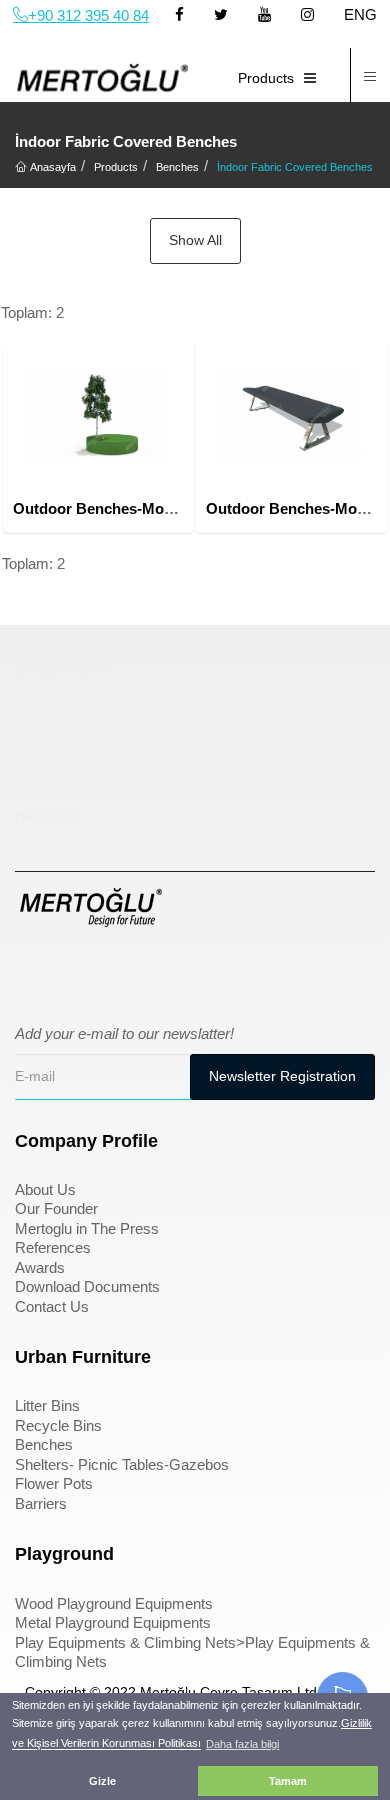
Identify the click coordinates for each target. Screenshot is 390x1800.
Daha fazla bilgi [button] (242, 1744)
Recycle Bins (58, 1425)
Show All (195, 240)
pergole (45, 815)
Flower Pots (54, 1483)
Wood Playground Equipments (114, 1603)
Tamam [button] (288, 1781)
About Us (45, 1189)
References (53, 1247)
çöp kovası (57, 718)
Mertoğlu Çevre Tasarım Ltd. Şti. (242, 1692)
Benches (44, 1444)
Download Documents (87, 1286)
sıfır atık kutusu (77, 767)
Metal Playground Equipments (113, 1622)
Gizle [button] (102, 1781)
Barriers (41, 1503)
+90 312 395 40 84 (88, 15)
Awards (40, 1267)
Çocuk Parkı (63, 669)
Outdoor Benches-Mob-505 (107, 508)
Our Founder (56, 1208)
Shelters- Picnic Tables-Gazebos (122, 1464)
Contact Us (52, 1306)
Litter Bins (47, 1405)
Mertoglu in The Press (87, 1228)
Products (266, 78)
